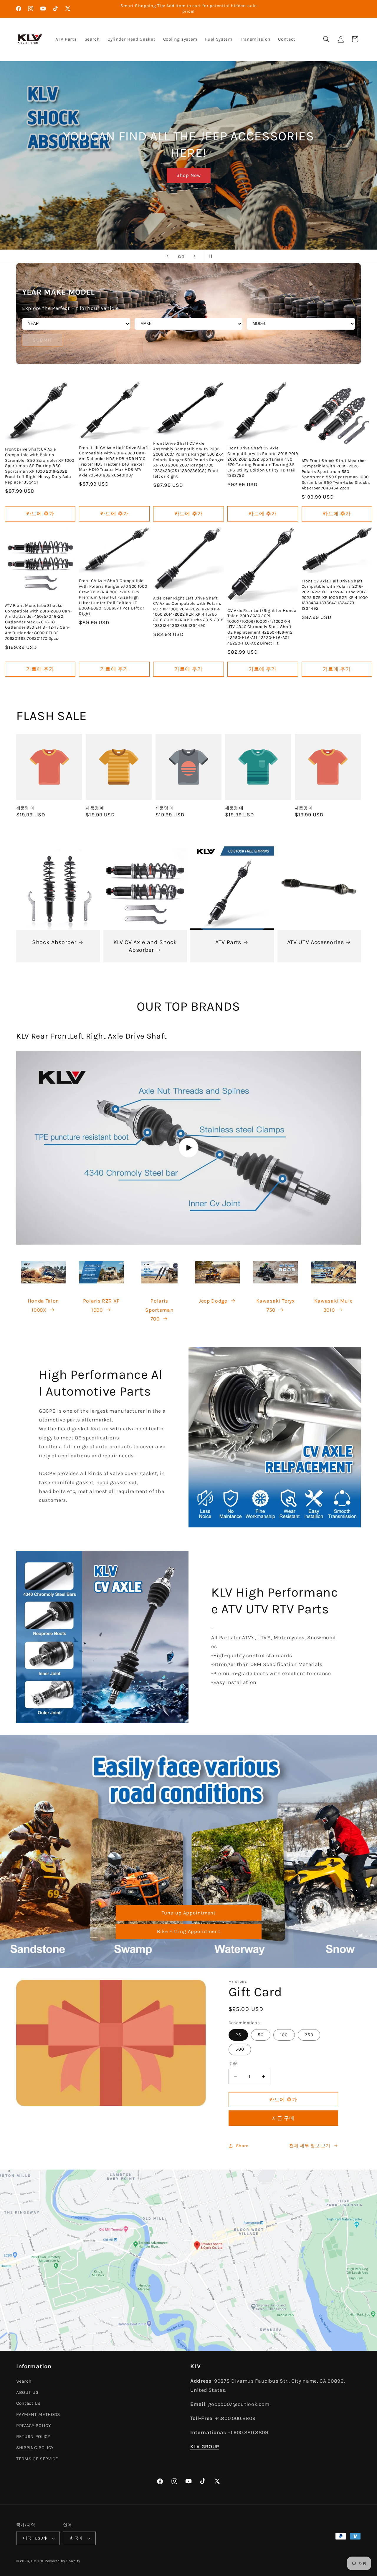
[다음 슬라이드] (195, 256)
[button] (326, 39)
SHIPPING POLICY (35, 2448)
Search (24, 2381)
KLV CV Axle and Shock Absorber (145, 946)
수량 (233, 2063)
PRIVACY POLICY (33, 2426)
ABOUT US (27, 2392)
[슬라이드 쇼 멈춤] (209, 256)
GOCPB (37, 2561)
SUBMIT (43, 340)
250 (309, 2035)
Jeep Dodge (213, 1301)
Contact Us (28, 2404)
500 (240, 2049)
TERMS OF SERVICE (37, 2459)
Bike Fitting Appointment (188, 1931)
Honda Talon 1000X (43, 1305)
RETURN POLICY (33, 2437)
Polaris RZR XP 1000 (101, 1305)
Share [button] (242, 2146)
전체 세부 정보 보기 (310, 2146)
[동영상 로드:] (188, 1148)
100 (284, 2035)
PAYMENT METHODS (38, 2414)
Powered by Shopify (63, 2561)
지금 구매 (283, 2118)
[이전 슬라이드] (168, 256)
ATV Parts (228, 942)
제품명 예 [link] (25, 808)
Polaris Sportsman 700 (159, 1310)
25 (238, 2035)
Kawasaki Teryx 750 (276, 1305)
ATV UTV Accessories (315, 942)
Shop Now (188, 175)
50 (261, 2035)
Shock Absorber (54, 942)
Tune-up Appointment (188, 1913)
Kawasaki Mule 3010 (334, 1305)
